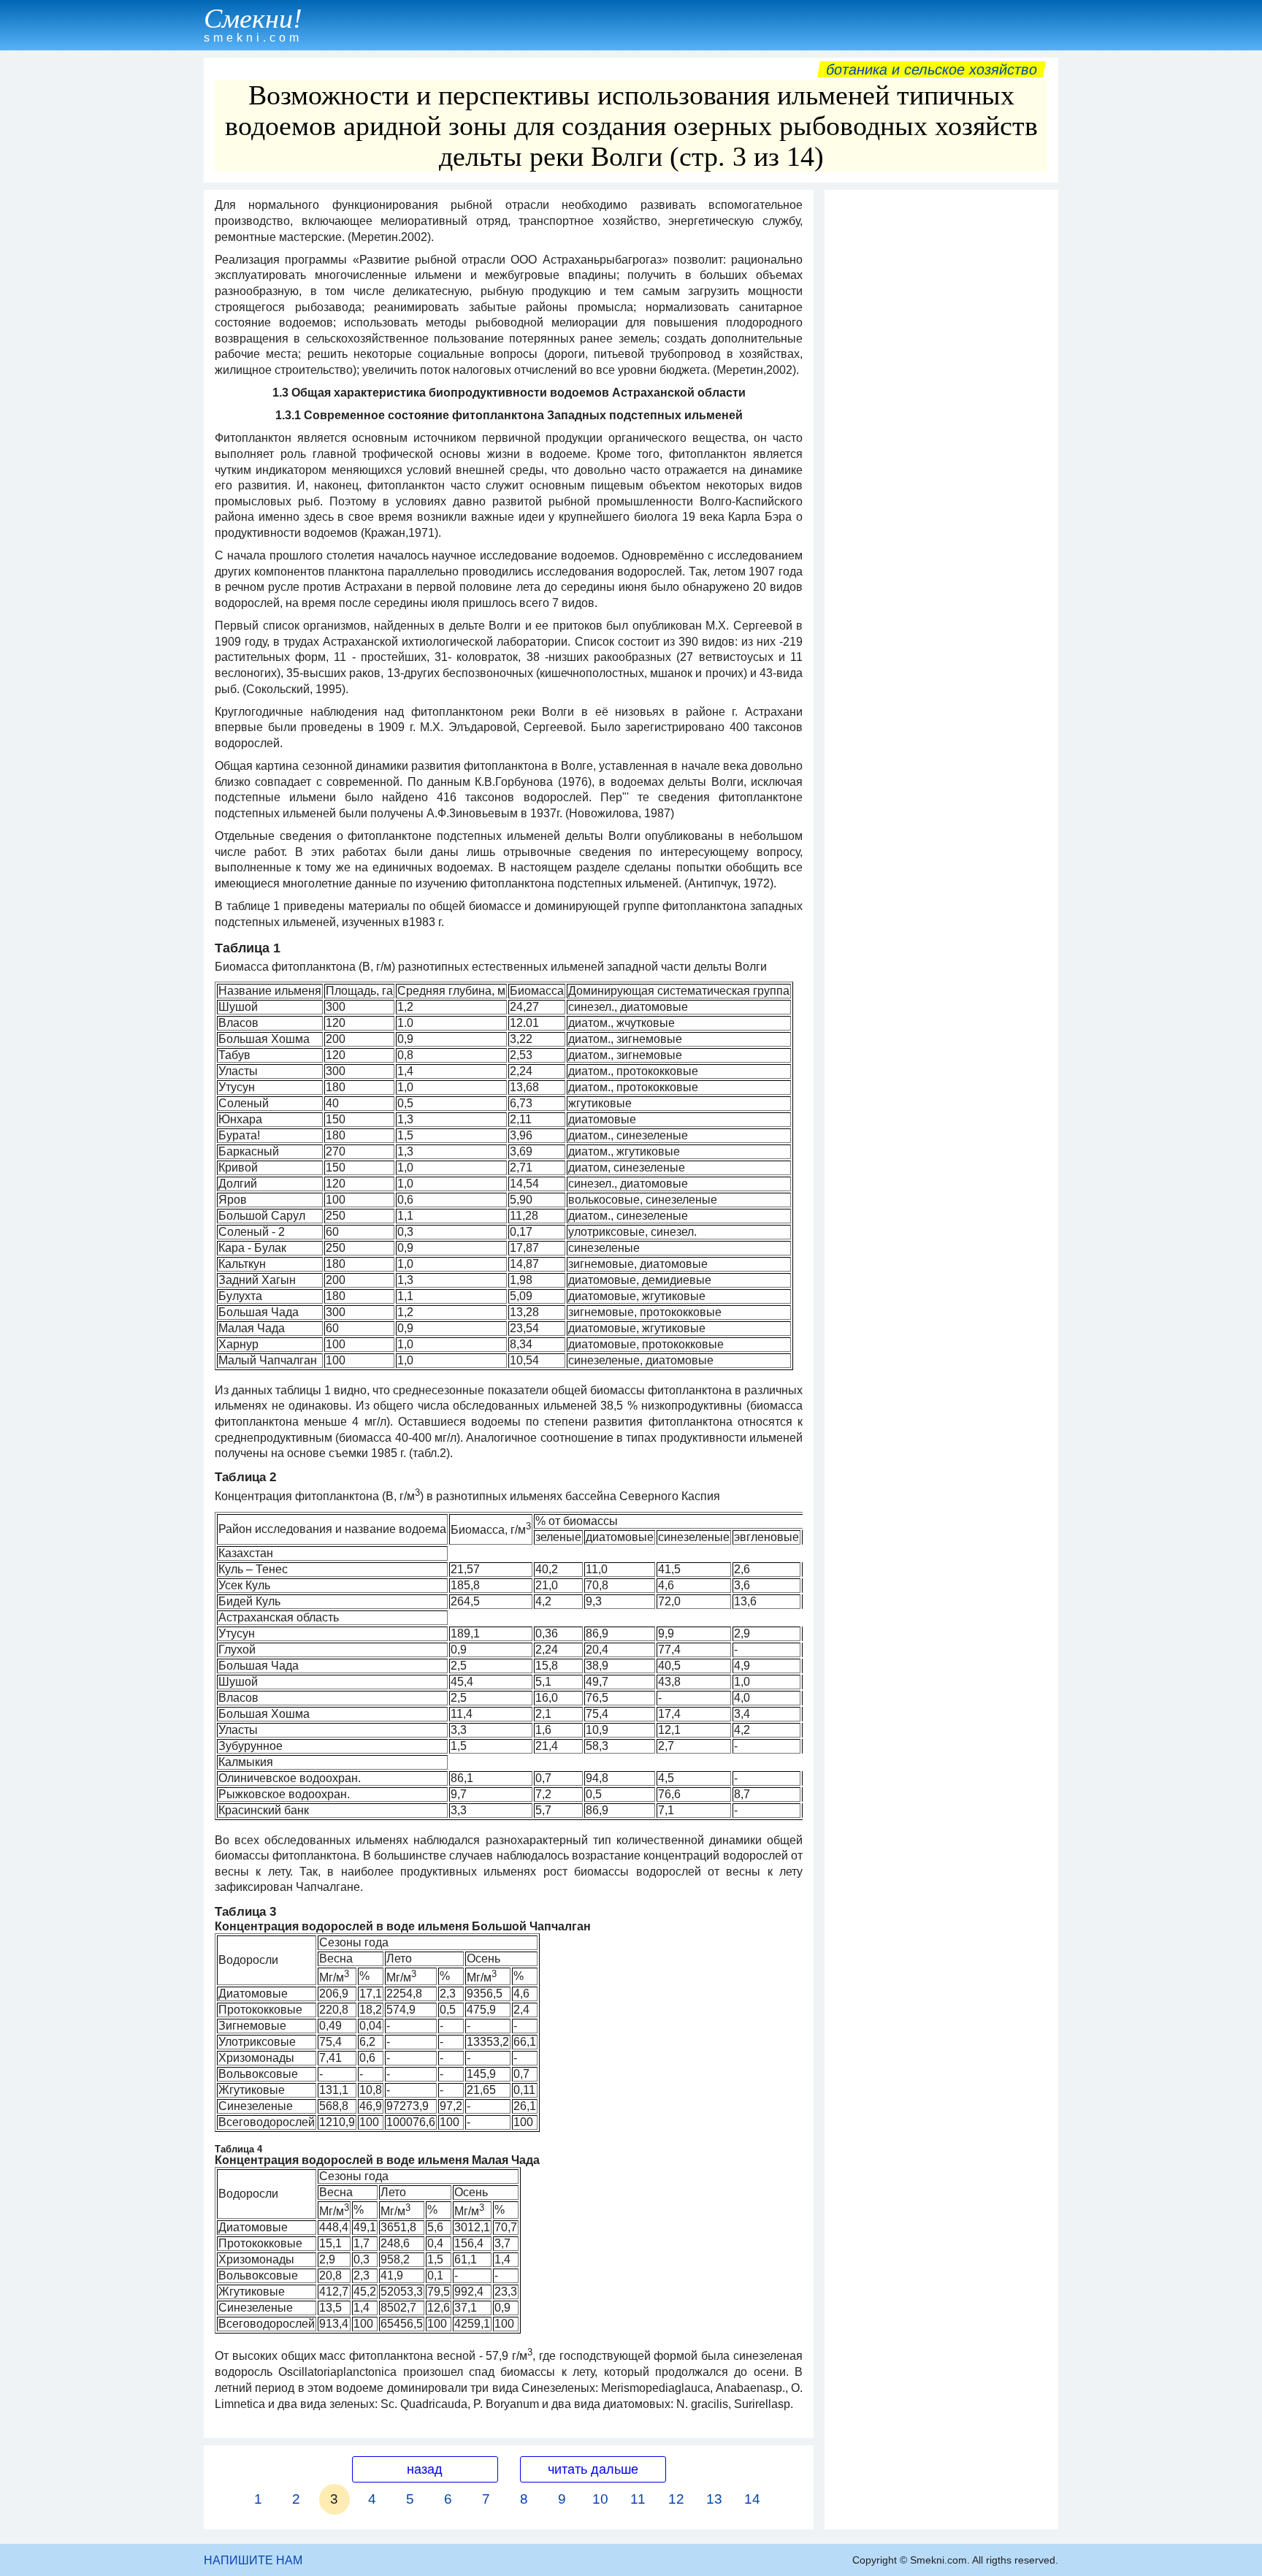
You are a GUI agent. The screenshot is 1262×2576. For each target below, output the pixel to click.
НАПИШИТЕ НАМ (253, 2560)
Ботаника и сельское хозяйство (932, 69)
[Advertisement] (941, 416)
